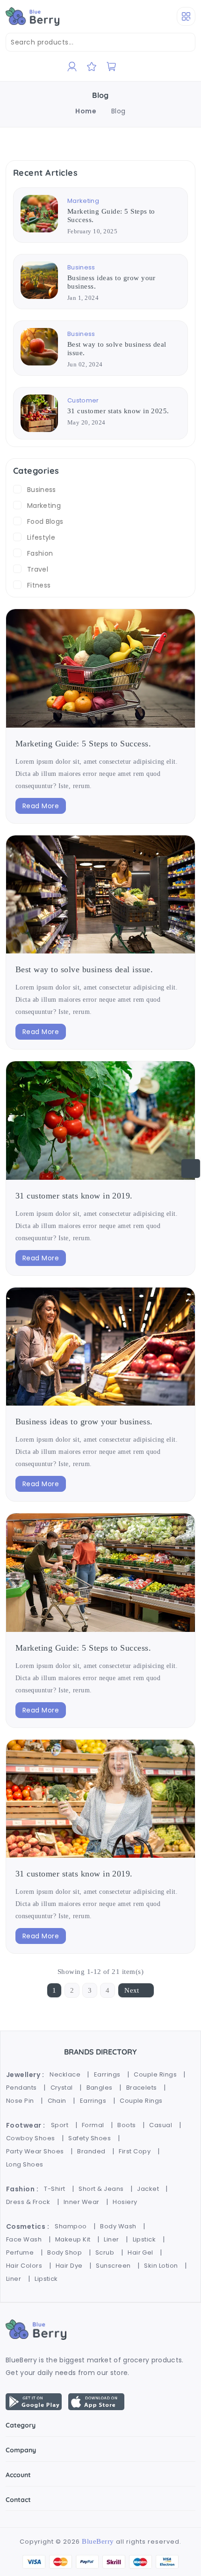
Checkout (92, 109)
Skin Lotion (161, 2266)
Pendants (22, 2088)
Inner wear (82, 2202)
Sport (60, 2125)
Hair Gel (140, 2252)
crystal (62, 2088)
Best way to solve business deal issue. (84, 969)
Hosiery (125, 2202)
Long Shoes (25, 2164)
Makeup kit (73, 2239)
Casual (161, 2125)
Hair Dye (69, 2266)
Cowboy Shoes (31, 2138)
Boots (126, 2125)
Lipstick (144, 2239)
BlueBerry (98, 2541)
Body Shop (65, 2252)
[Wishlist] (92, 67)
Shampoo (71, 2226)
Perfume (20, 2252)
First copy (135, 2151)
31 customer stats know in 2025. (118, 411)
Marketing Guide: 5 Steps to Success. (83, 744)
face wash (24, 2239)
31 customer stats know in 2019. (74, 1196)
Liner (111, 2239)
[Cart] (111, 67)
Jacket (148, 2189)
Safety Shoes (90, 2138)
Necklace (65, 2074)
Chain (57, 2101)
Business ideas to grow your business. (84, 1422)
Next (132, 1990)
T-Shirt (54, 2189)
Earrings (107, 2074)
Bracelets (142, 2088)
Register (90, 95)
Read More (41, 806)
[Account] (72, 67)
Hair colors (24, 2266)
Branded (91, 2151)
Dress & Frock (28, 2202)
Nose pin (20, 2101)
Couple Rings (155, 2074)
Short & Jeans (101, 2189)
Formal (93, 2125)
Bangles (100, 2088)
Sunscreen (113, 2266)
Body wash (118, 2226)
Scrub (105, 2252)
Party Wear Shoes (35, 2151)
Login (85, 123)
